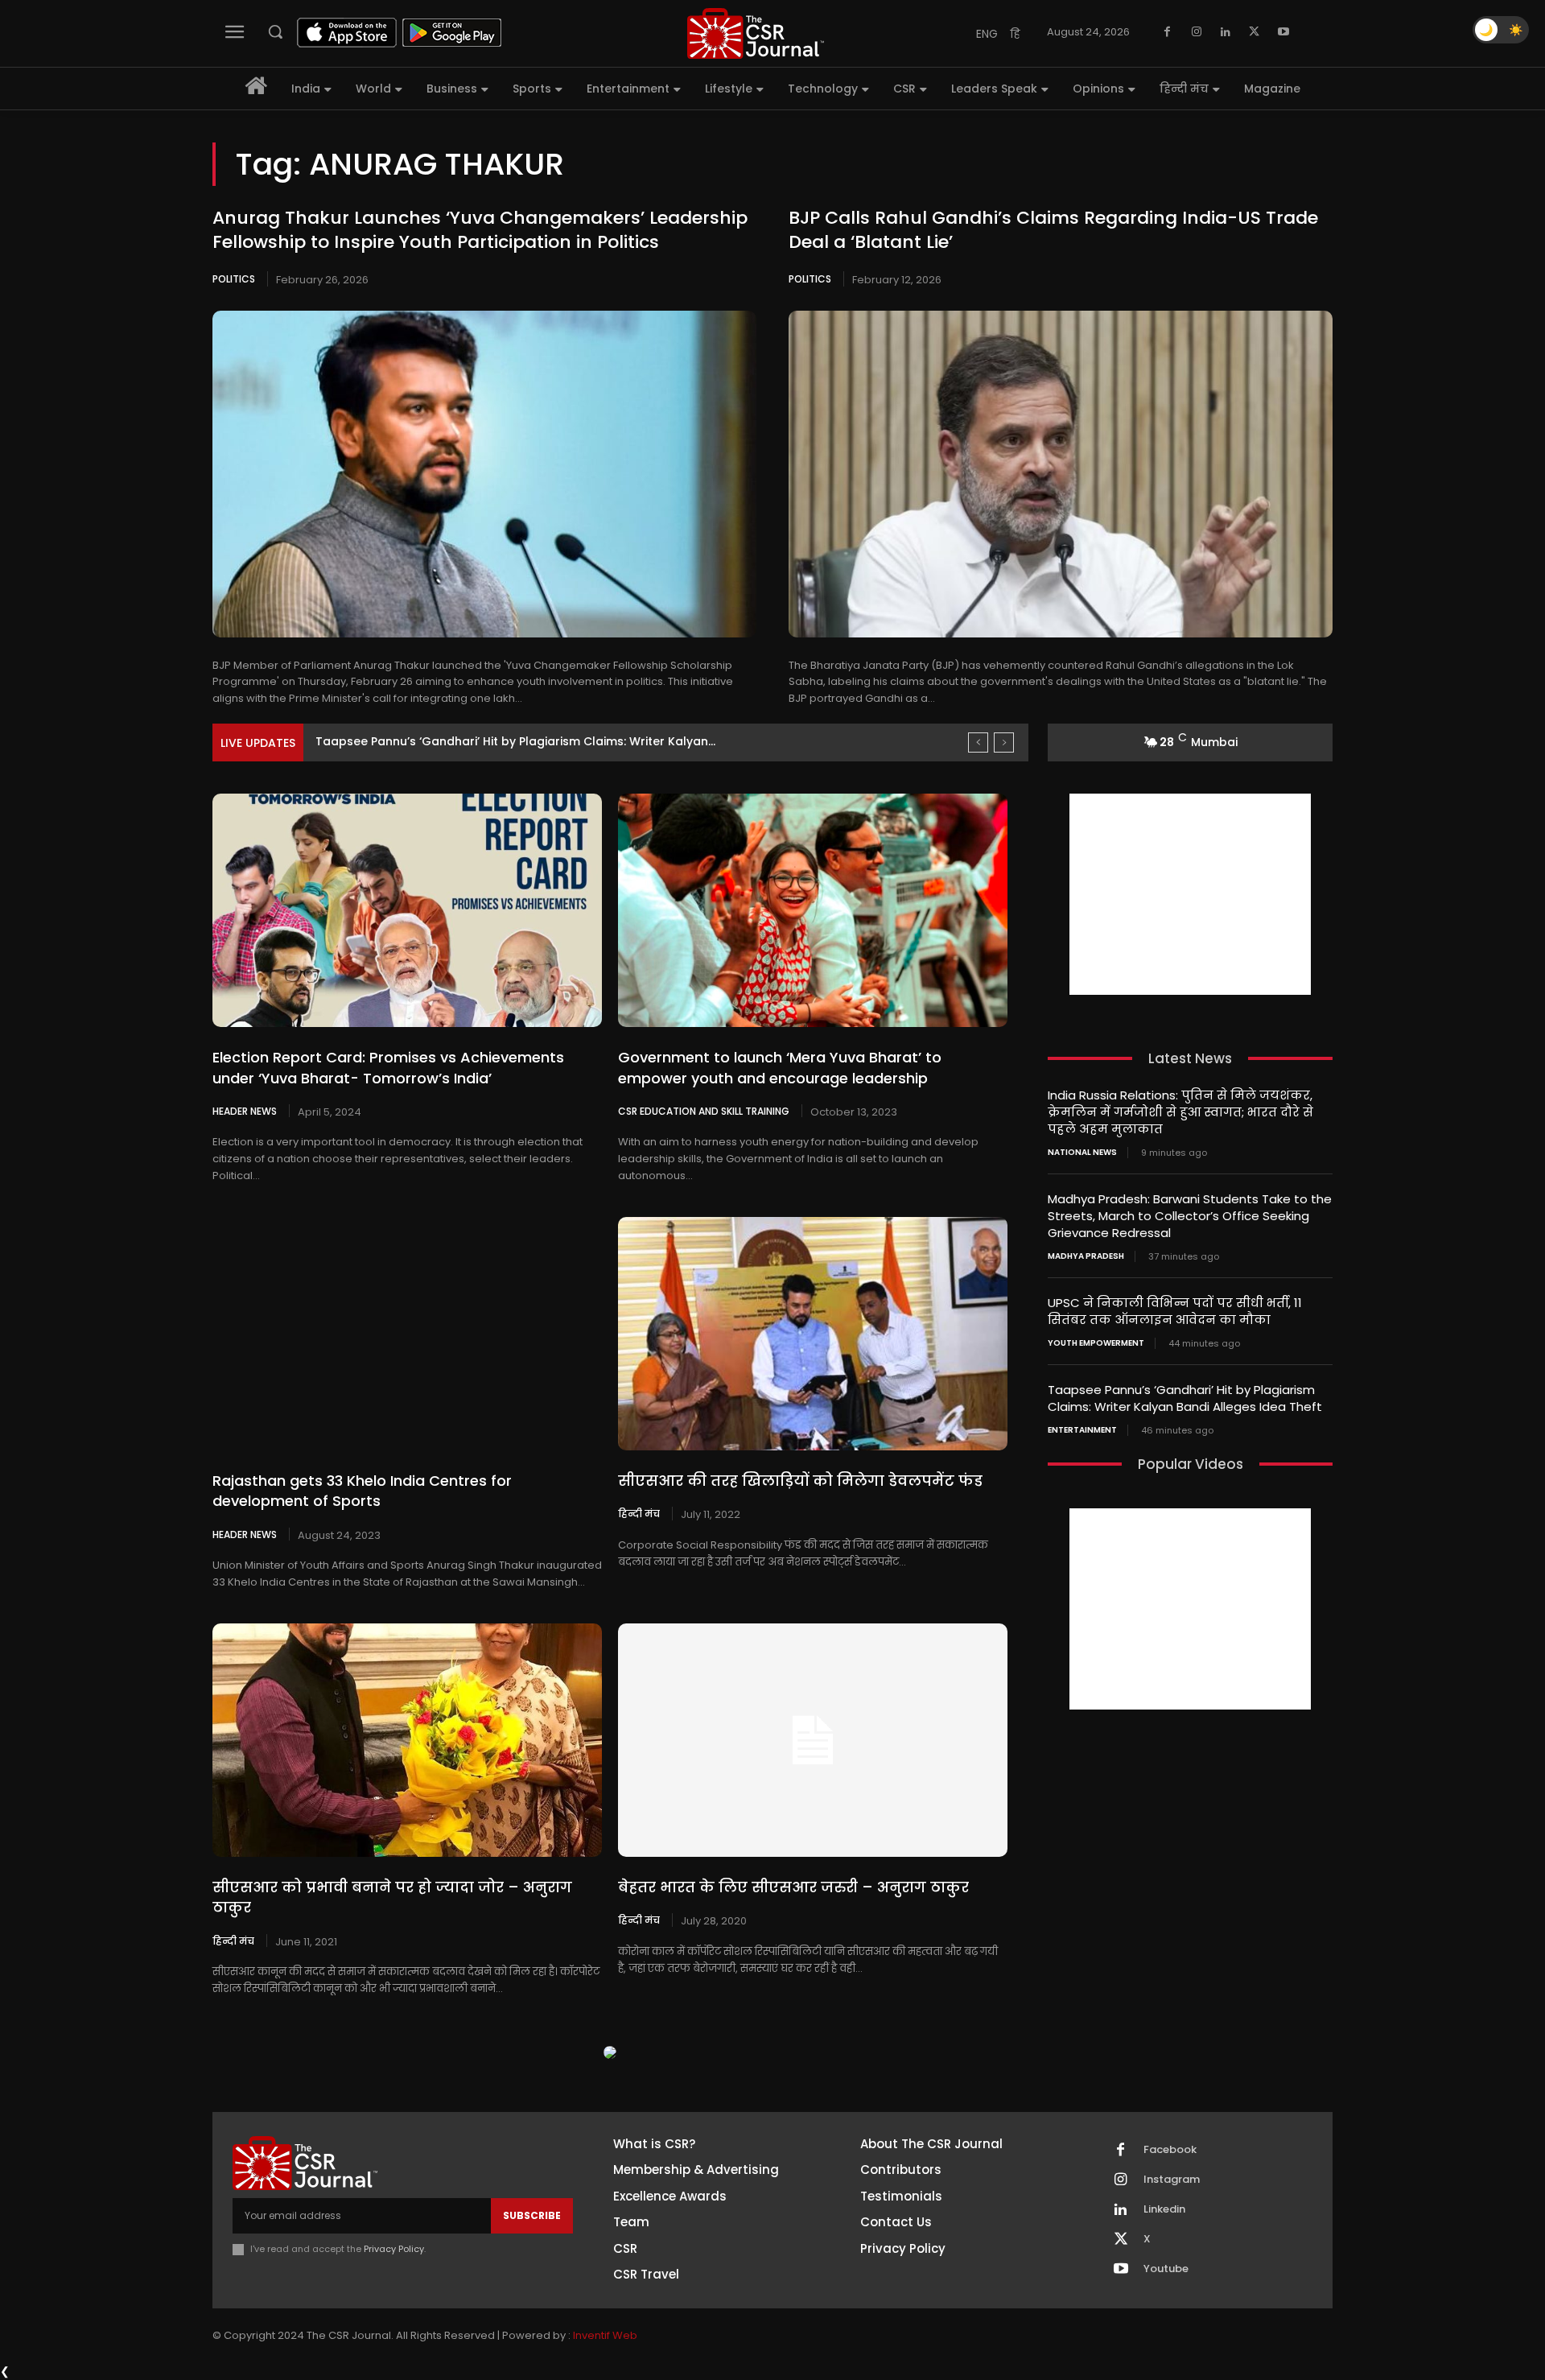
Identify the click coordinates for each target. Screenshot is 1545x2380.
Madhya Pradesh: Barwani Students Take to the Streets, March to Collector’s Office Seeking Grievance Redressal (1190, 1216)
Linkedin (1164, 2209)
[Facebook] (1168, 32)
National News (1082, 1153)
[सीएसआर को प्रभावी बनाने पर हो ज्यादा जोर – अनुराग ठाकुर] (407, 1740)
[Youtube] (1283, 32)
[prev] (978, 742)
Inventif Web (605, 2335)
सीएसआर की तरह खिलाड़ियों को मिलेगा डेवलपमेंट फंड (800, 1481)
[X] (1255, 32)
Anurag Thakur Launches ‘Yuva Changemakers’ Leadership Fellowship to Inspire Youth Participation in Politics (480, 230)
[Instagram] (1197, 32)
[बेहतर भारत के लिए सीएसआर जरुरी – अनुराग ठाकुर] (813, 1740)
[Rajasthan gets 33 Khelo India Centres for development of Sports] (407, 1334)
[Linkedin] (1226, 32)
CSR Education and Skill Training (704, 1111)
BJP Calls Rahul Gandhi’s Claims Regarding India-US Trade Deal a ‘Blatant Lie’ (1053, 230)
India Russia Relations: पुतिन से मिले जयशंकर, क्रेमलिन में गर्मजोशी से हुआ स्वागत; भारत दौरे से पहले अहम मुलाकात (1180, 1112)
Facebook (1170, 2150)
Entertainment (1082, 1430)
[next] (1004, 742)
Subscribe (532, 2215)
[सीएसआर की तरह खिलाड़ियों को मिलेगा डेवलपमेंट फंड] (813, 1334)
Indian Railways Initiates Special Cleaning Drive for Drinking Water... (511, 741)
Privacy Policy (394, 2249)
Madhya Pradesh (1086, 1256)
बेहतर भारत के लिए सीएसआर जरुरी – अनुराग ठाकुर (793, 1887)
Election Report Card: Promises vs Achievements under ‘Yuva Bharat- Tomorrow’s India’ (388, 1067)
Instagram (1172, 2180)
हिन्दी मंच (639, 1513)
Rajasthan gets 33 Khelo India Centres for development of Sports (362, 1491)
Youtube (1166, 2269)
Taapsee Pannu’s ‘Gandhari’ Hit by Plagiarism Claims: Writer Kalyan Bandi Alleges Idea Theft (1185, 1398)
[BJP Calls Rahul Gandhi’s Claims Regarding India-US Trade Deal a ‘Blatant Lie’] (1061, 474)
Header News (245, 1111)
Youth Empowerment (1096, 1343)
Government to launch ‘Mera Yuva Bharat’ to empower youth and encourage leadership (780, 1067)
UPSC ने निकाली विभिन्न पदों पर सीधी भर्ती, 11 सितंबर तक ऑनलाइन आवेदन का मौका (1175, 1311)
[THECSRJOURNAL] (756, 33)
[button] (275, 31)
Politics (234, 279)
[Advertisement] (1190, 894)
